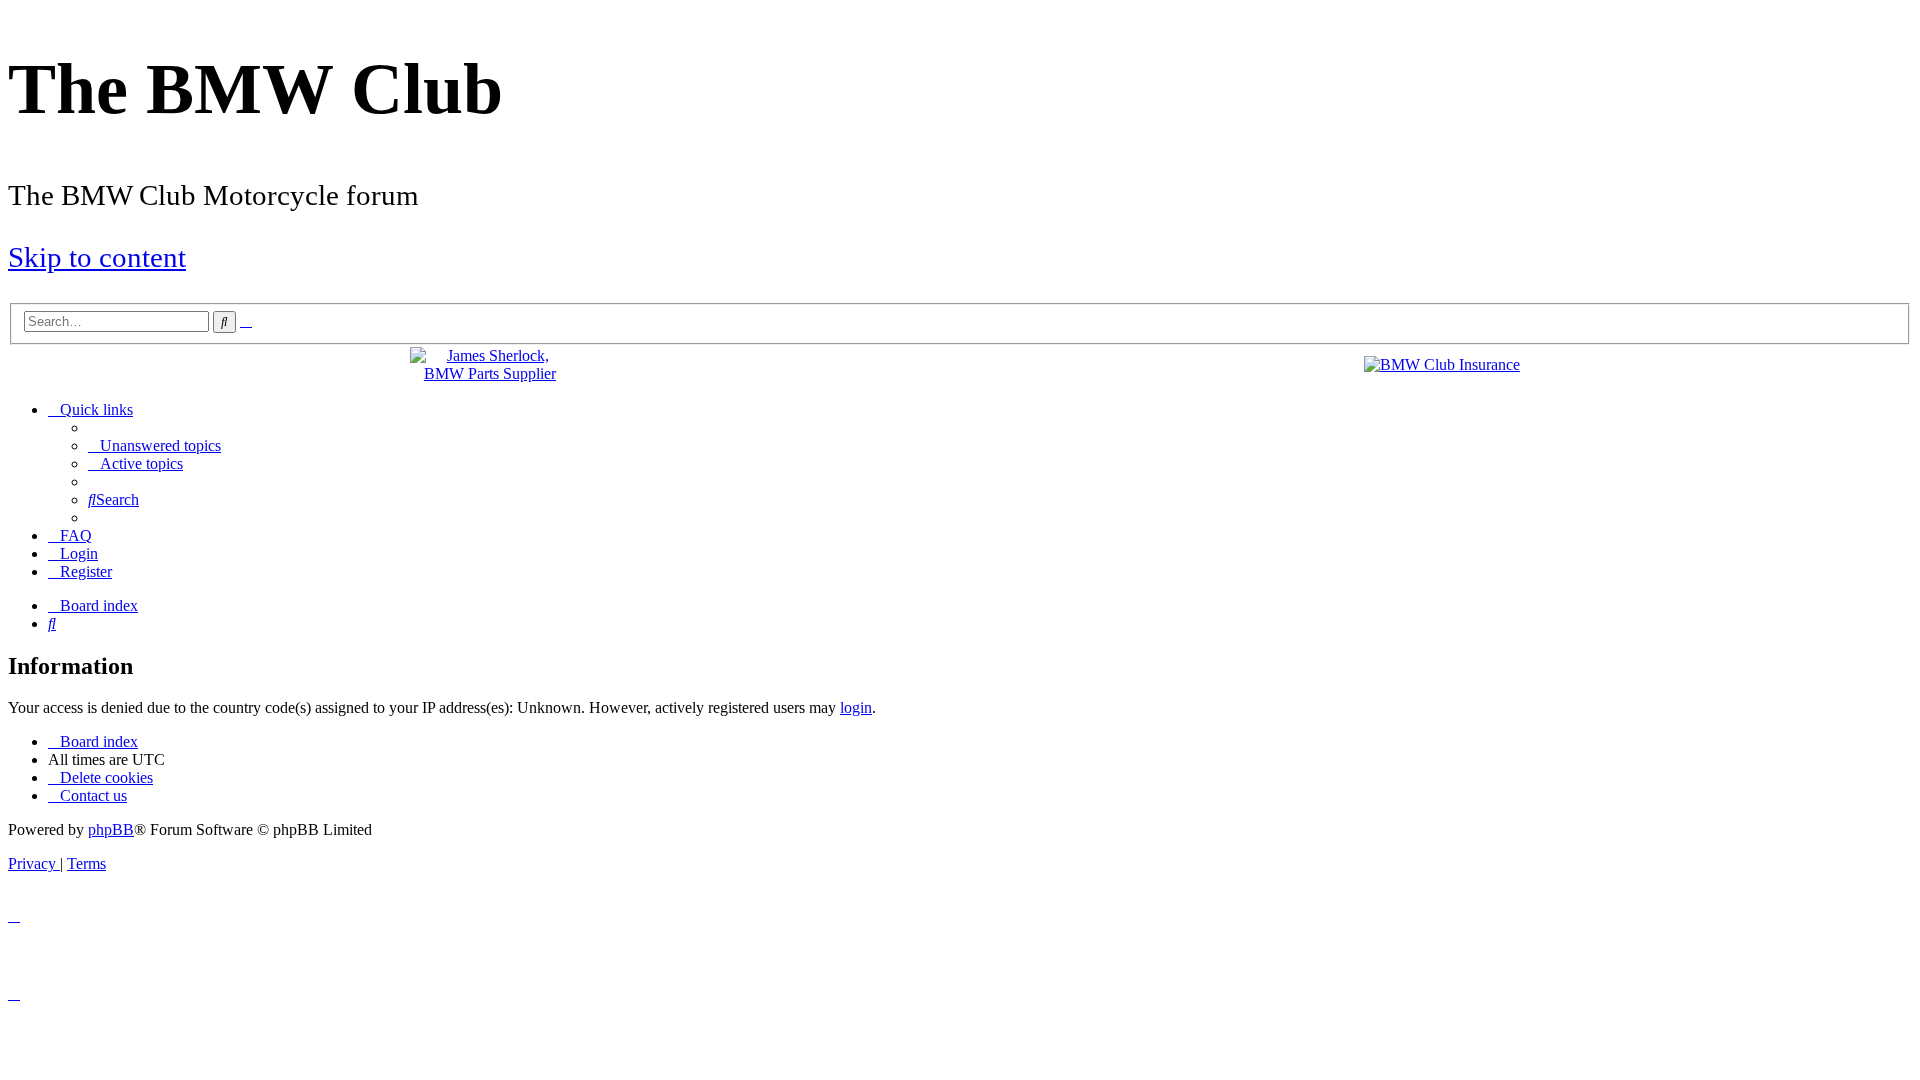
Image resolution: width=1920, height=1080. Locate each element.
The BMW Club (255, 89)
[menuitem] (154, 445)
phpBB (111, 829)
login (856, 707)
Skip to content (97, 257)
